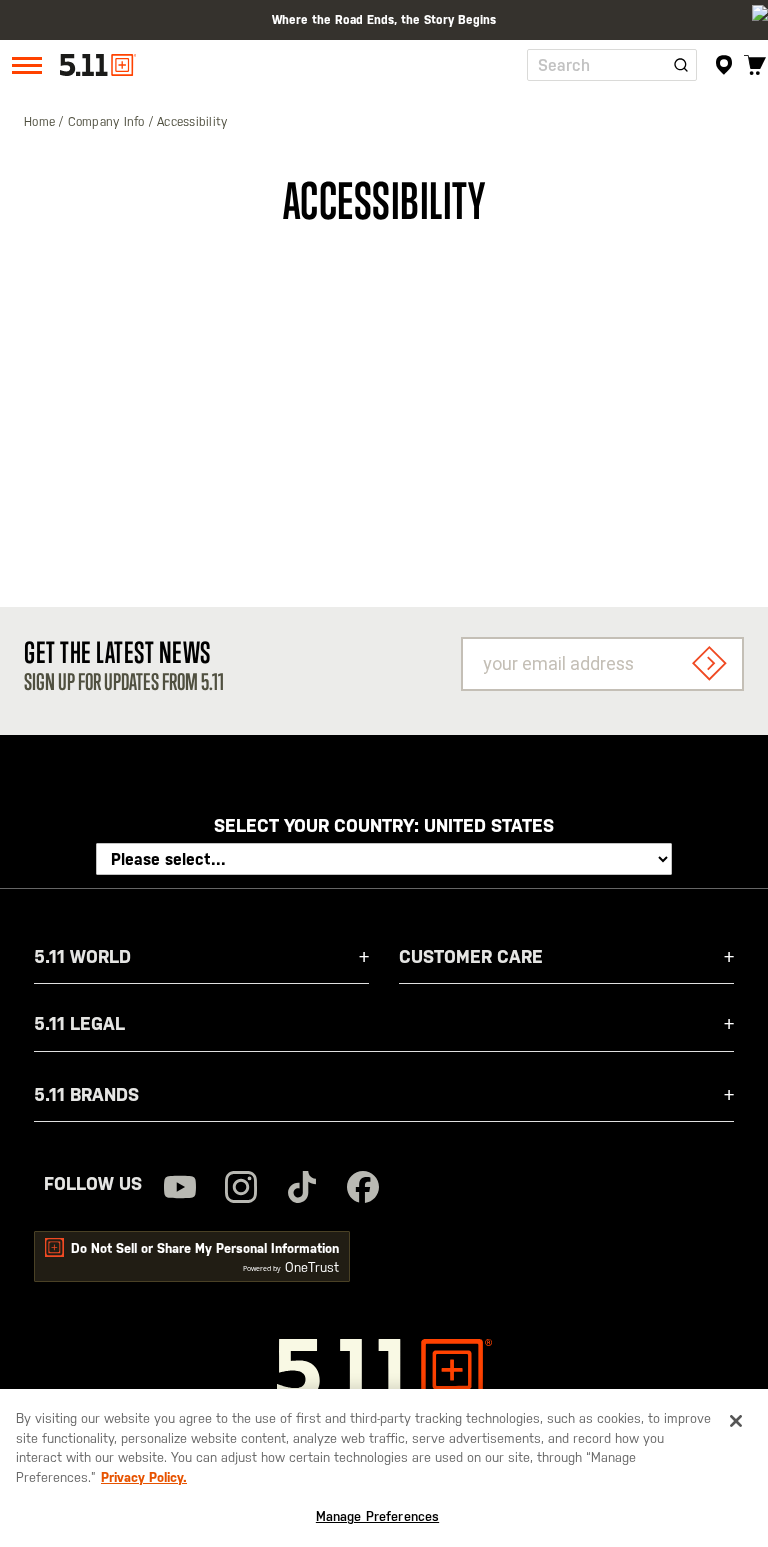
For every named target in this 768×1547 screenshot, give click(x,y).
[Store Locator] (724, 65)
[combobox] (612, 65)
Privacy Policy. (144, 1477)
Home (41, 122)
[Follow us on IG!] (241, 1189)
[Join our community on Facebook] (363, 1189)
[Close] (736, 1421)
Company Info (108, 122)
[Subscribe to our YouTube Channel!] (180, 1189)
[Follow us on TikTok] (302, 1189)
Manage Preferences (377, 1516)
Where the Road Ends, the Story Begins (384, 20)
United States (489, 825)
